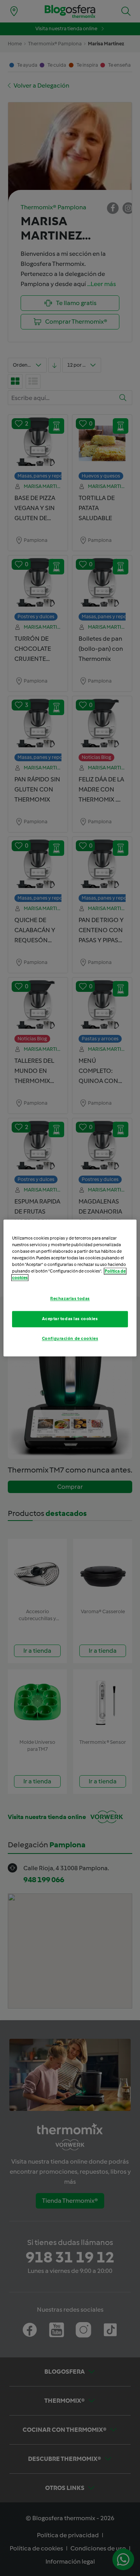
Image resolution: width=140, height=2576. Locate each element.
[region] (70, 1288)
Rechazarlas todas (70, 1299)
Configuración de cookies (70, 1339)
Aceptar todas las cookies (70, 1319)
